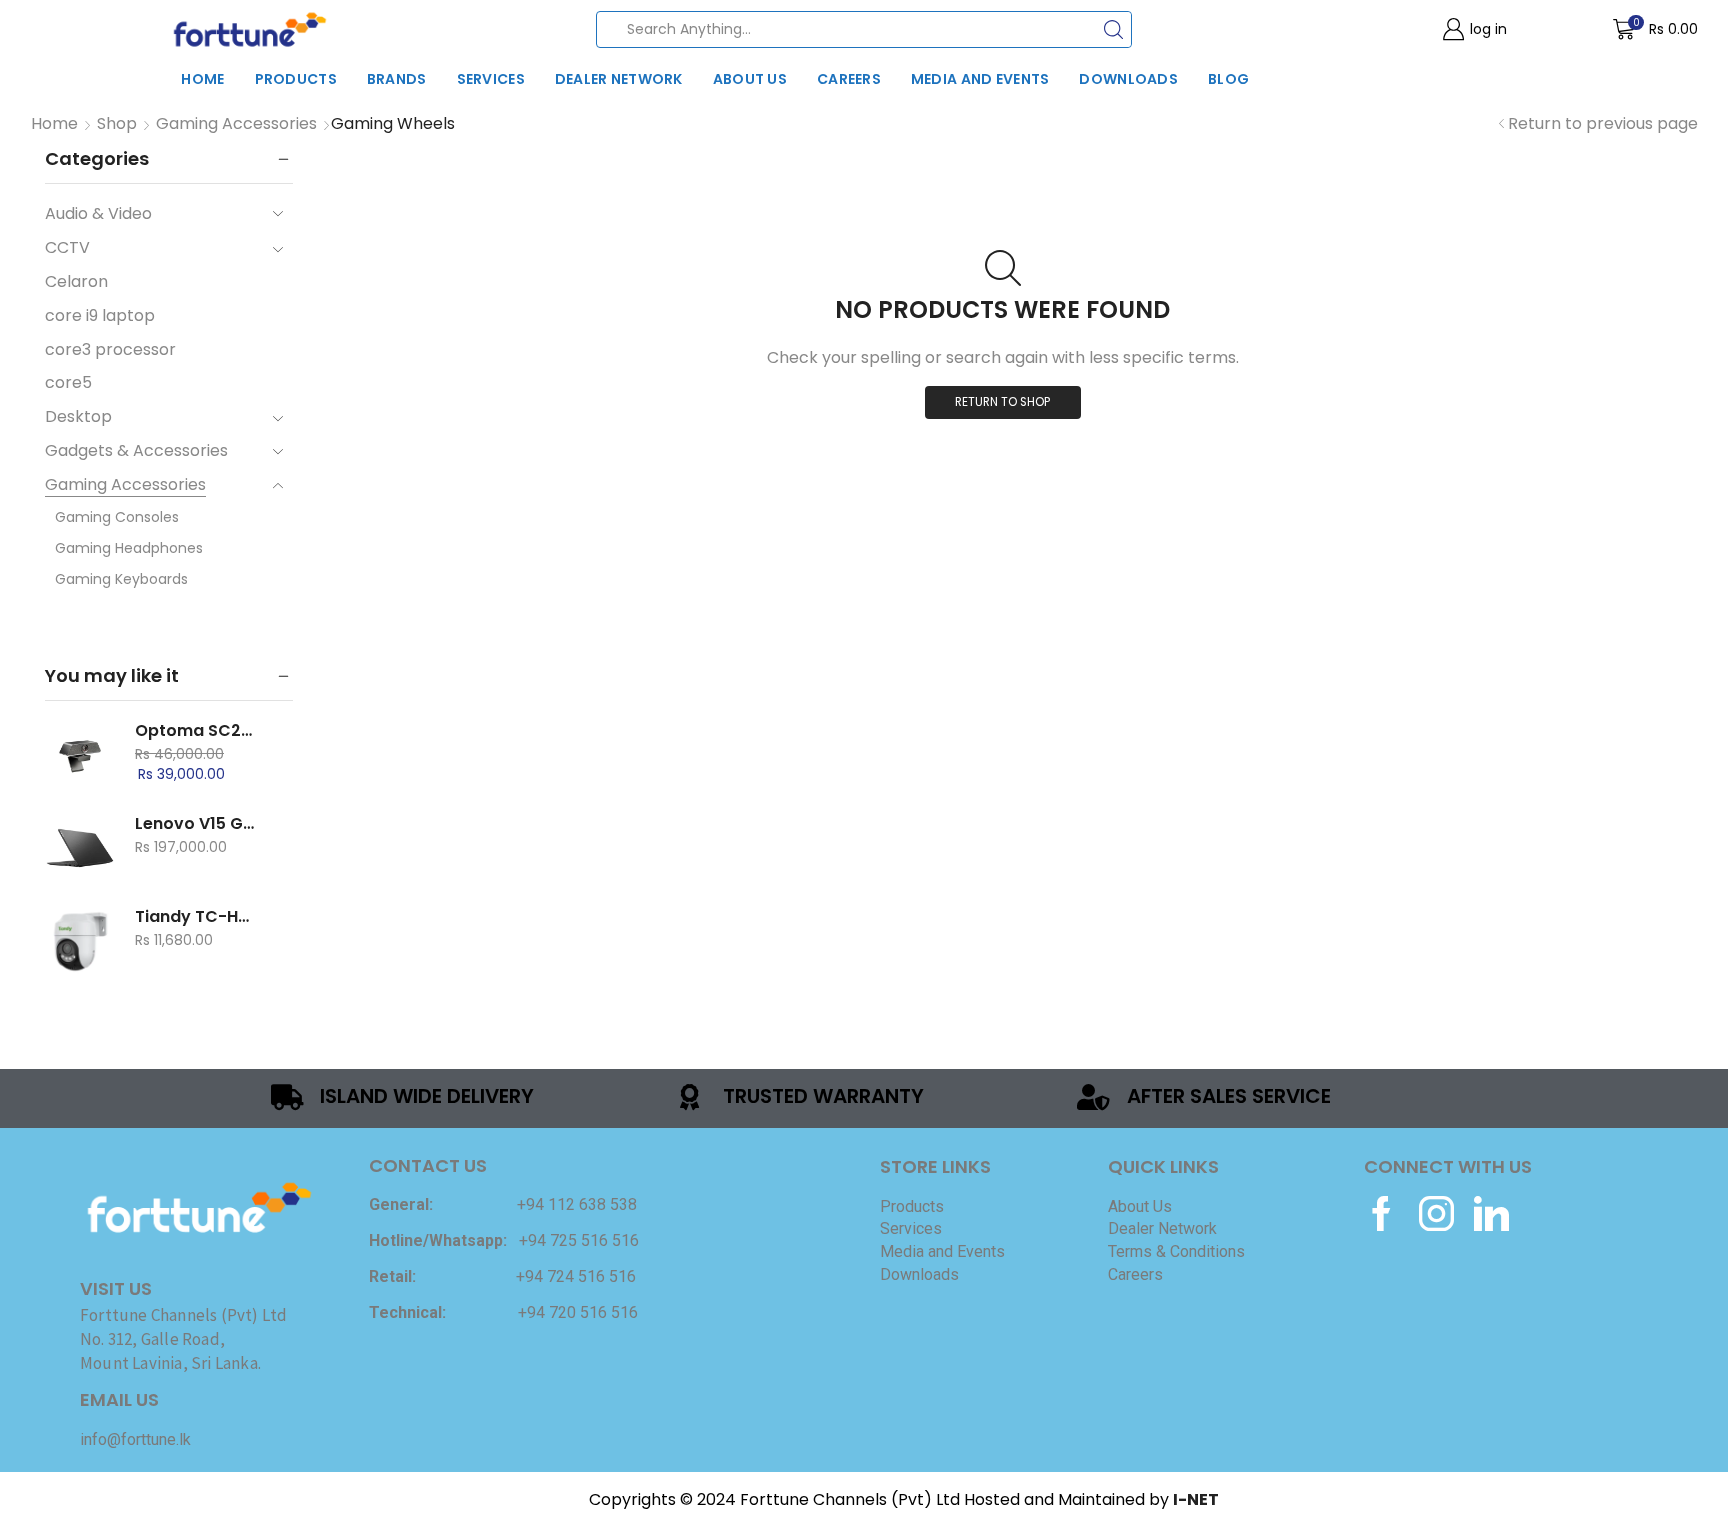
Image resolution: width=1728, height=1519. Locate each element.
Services (491, 79)
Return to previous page (1603, 124)
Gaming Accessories (236, 124)
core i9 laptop (100, 315)
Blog (1228, 79)
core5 (68, 382)
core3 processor (110, 349)
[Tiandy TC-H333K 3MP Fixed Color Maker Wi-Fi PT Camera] (80, 941)
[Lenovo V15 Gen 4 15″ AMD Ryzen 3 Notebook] (80, 848)
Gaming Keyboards (121, 579)
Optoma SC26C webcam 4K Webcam (196, 731)
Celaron (76, 281)
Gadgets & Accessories (136, 450)
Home (202, 79)
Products (296, 79)
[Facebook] (1381, 1213)
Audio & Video (98, 214)
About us (750, 79)
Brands (397, 79)
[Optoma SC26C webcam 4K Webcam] (80, 755)
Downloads (1128, 79)
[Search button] (1113, 29)
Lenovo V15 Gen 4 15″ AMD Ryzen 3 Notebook (196, 824)
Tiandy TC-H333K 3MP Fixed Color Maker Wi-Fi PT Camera (196, 917)
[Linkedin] (1491, 1213)
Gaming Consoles (117, 517)
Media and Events (980, 79)
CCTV (67, 247)
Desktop (78, 416)
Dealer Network (619, 79)
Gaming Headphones (129, 548)
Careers (849, 79)
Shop (117, 124)
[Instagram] (1436, 1213)
